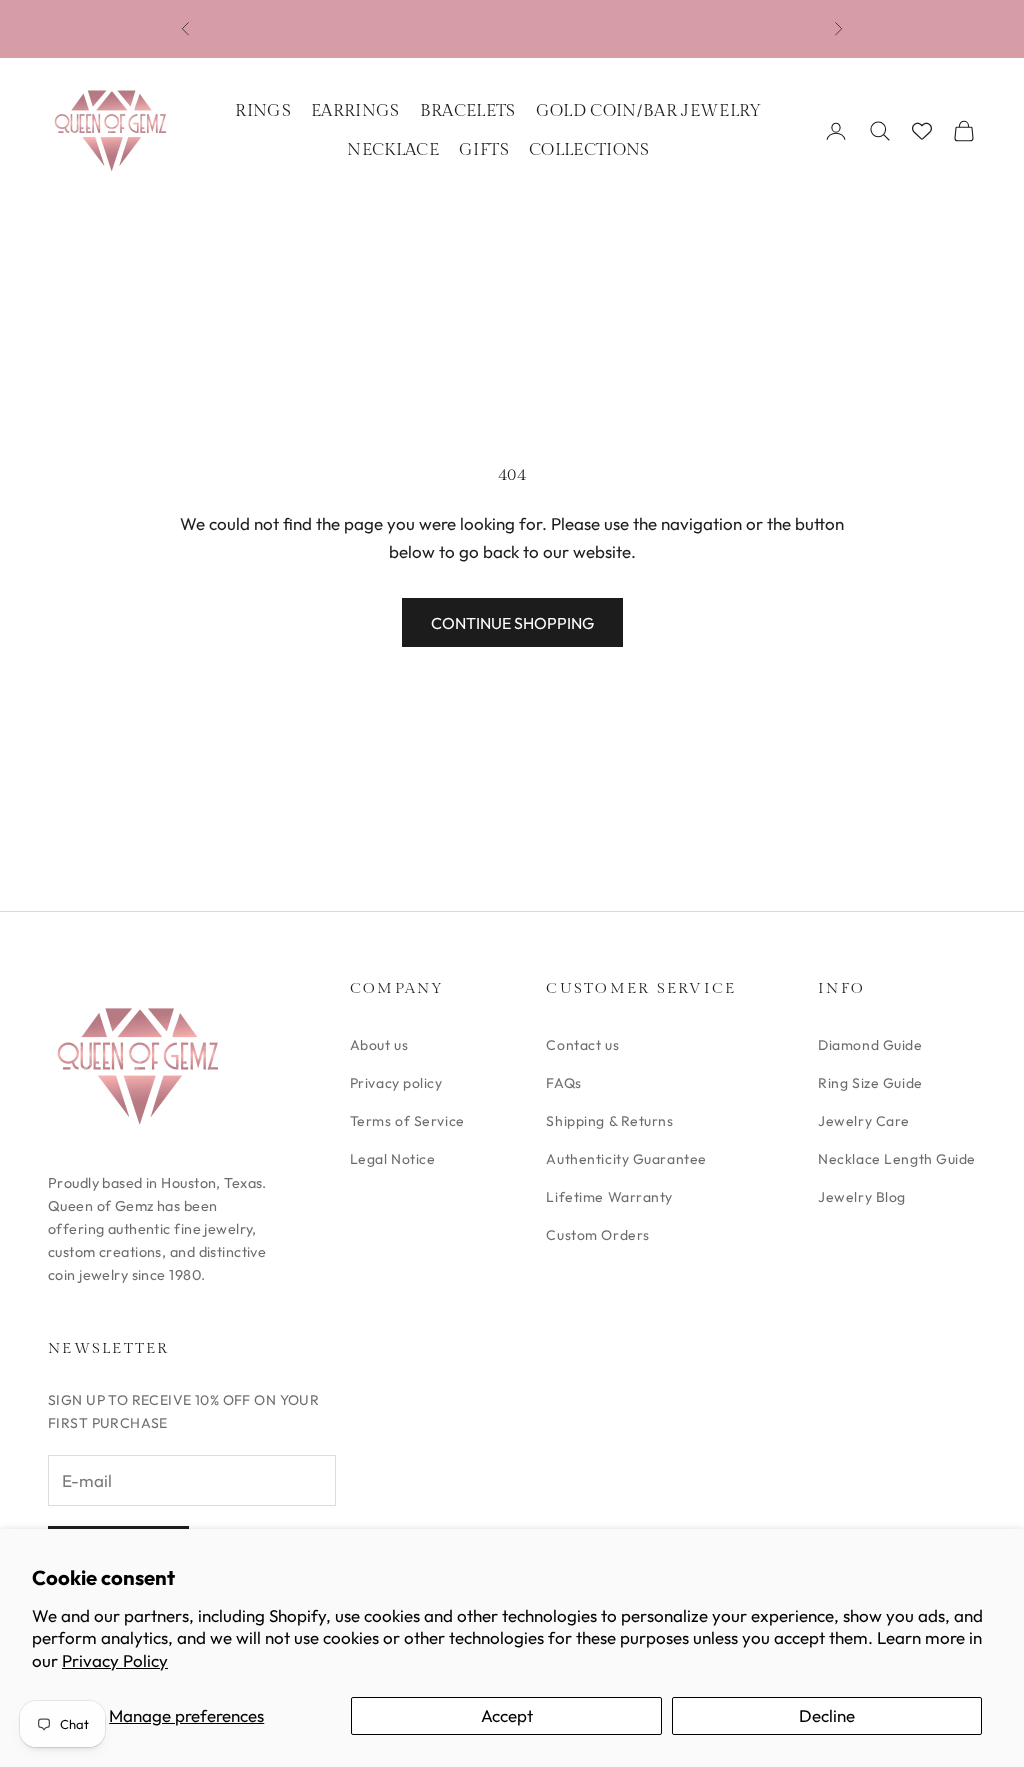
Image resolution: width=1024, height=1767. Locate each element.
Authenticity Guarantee (626, 1159)
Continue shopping (512, 623)
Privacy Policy (115, 1660)
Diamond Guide (870, 1045)
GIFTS (484, 150)
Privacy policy (396, 1083)
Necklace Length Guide (897, 1159)
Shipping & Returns (609, 1121)
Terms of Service (407, 1121)
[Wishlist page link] (922, 131)
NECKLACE (393, 150)
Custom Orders (597, 1235)
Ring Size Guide (870, 1083)
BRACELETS (468, 111)
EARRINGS (355, 111)
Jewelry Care (864, 1121)
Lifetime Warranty (609, 1197)
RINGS (263, 111)
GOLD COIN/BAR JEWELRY (649, 111)
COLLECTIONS (589, 150)
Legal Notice (393, 1159)
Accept (507, 1715)
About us (379, 1045)
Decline (827, 1715)
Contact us (582, 1045)
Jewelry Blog (862, 1197)
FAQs (563, 1083)
